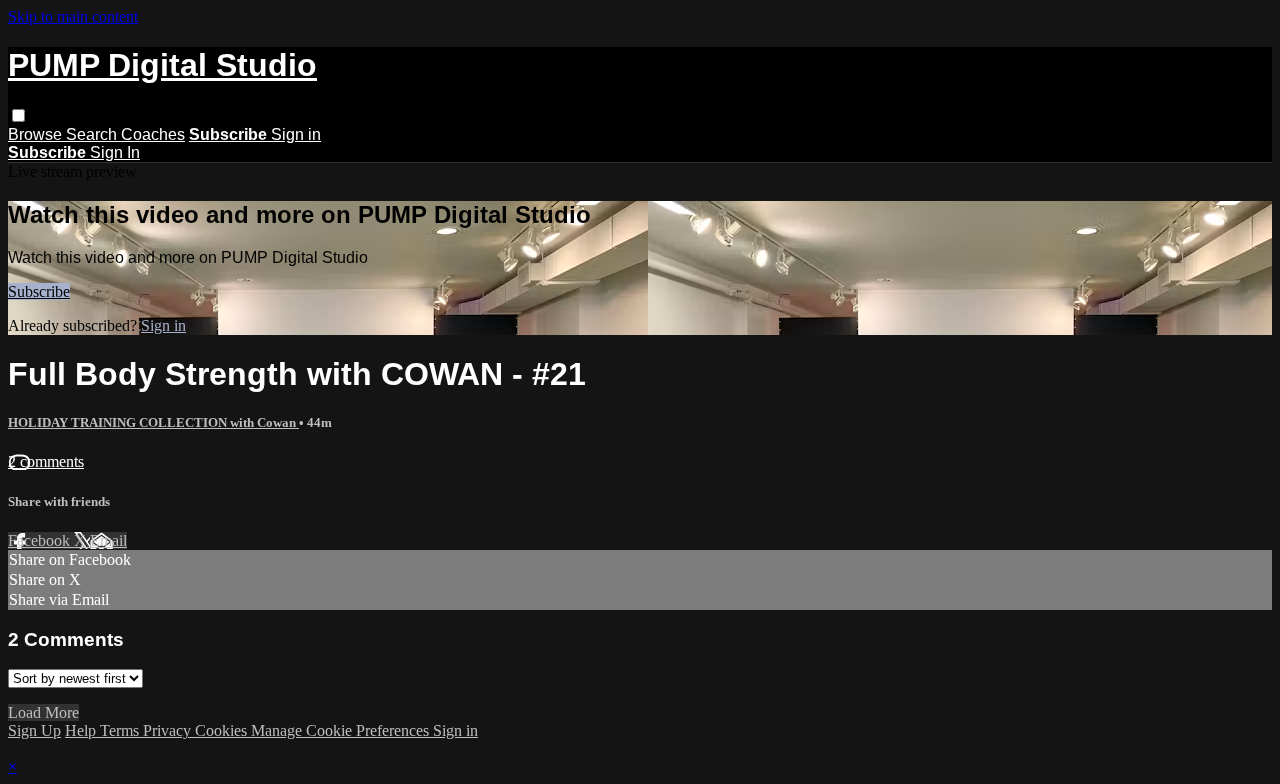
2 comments (46, 461)
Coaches (153, 134)
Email (108, 540)
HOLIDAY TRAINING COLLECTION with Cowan (153, 422)
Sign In (115, 152)
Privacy (169, 730)
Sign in (296, 134)
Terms (121, 730)
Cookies (223, 730)
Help (82, 730)
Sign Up (34, 730)
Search (93, 134)
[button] (18, 115)
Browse (37, 134)
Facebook (41, 540)
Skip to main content (73, 16)
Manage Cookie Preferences (342, 730)
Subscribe (39, 291)
